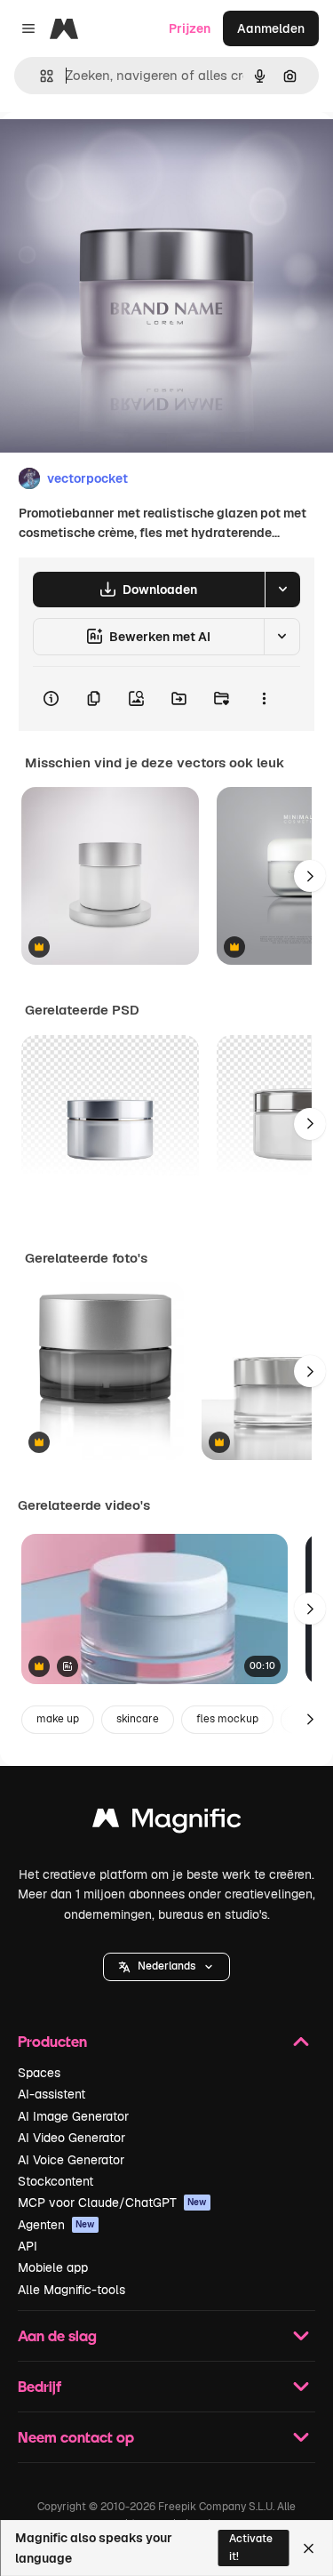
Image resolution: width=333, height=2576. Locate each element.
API (28, 2246)
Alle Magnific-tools (71, 2290)
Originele (117, 152)
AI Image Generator (73, 2116)
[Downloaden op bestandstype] (282, 590)
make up (58, 1719)
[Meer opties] (264, 699)
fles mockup (227, 1719)
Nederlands (166, 1966)
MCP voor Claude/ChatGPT (112, 2203)
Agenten (56, 2225)
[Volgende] (310, 876)
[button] (166, 1967)
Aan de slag (57, 2335)
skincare (138, 1719)
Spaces (39, 2073)
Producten (52, 2041)
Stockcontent (55, 2181)
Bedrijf (40, 2386)
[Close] (309, 2548)
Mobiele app (53, 2267)
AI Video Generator (71, 2138)
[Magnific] (167, 1822)
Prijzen (190, 28)
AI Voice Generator (71, 2160)
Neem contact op (76, 2437)
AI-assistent (52, 2094)
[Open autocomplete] (40, 76)
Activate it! (251, 2547)
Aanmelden (271, 28)
